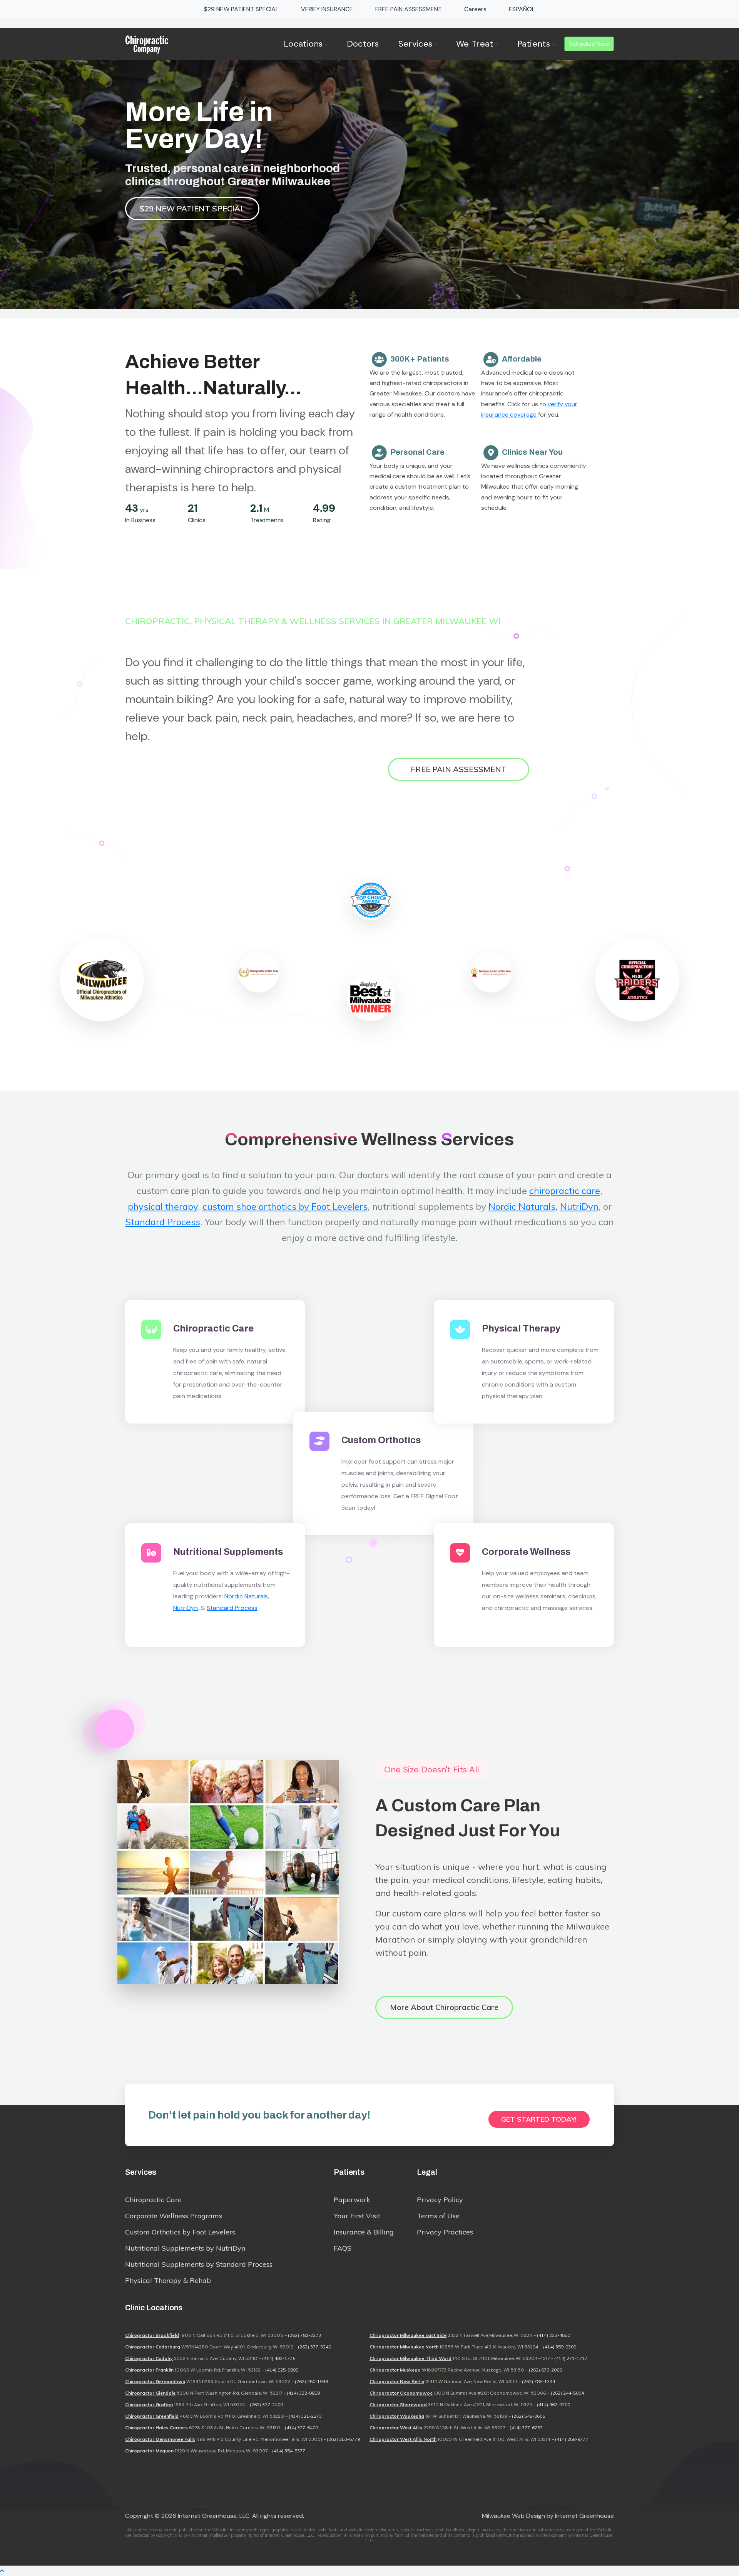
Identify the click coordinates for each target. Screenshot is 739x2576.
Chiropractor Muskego (395, 2370)
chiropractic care (565, 1191)
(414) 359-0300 (560, 2347)
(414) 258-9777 (572, 2439)
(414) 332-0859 (303, 2393)
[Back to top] (2, 2571)
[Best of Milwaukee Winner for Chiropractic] (371, 997)
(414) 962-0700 (553, 2404)
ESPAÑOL (522, 9)
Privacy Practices (445, 2232)
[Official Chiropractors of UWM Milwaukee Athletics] (102, 980)
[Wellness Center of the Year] (491, 972)
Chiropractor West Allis (396, 2428)
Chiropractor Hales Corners (156, 2428)
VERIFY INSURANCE (327, 9)
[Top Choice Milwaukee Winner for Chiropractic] (371, 900)
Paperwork (352, 2200)
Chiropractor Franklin (149, 2370)
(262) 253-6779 (343, 2439)
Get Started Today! (539, 2119)
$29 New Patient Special (192, 209)
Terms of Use (438, 2216)
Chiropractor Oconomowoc (401, 2393)
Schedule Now (589, 44)
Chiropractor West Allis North (403, 2439)
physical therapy (163, 1206)
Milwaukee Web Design (513, 2516)
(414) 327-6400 (301, 2428)
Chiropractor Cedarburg (153, 2347)
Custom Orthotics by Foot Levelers (180, 2232)
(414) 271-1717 (571, 2358)
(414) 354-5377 (289, 2451)
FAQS (343, 2248)
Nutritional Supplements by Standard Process (199, 2264)
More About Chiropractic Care (444, 2007)
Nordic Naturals (522, 1206)
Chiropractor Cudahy (149, 2358)
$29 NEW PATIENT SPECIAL (241, 9)
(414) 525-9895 (282, 2370)
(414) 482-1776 (279, 2358)
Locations (303, 44)
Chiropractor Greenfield (152, 2416)
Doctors (363, 44)
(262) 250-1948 (311, 2381)
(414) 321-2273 (305, 2416)
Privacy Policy (440, 2200)
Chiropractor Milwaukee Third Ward (410, 2358)
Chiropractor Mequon (149, 2451)
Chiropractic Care (153, 2200)
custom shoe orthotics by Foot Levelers (285, 1206)
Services (415, 44)
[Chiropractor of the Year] (259, 972)
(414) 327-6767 (526, 2428)
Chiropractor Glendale (150, 2393)
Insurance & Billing (364, 2232)
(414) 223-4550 (553, 2335)
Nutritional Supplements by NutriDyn (185, 2248)
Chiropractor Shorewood (398, 2404)
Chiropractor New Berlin (397, 2381)
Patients (534, 44)
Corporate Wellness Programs (174, 2216)
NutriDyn (579, 1206)
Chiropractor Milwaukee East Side (408, 2335)
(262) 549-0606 (528, 2416)
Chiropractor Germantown (155, 2381)
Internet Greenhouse (584, 2516)
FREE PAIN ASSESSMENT (409, 9)
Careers (475, 9)
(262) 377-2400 (266, 2404)
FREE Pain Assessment (459, 769)
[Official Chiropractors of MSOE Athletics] (637, 980)
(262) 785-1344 (538, 2381)
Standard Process (163, 1222)
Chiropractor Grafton (149, 2404)
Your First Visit (357, 2216)
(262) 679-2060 (545, 2370)
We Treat (475, 44)
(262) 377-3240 (314, 2347)
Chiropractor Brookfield (152, 2335)
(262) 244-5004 (567, 2393)
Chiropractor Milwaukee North (404, 2347)
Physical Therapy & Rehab (168, 2280)
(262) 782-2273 (304, 2335)
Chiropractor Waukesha (397, 2416)
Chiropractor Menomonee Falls (160, 2439)
